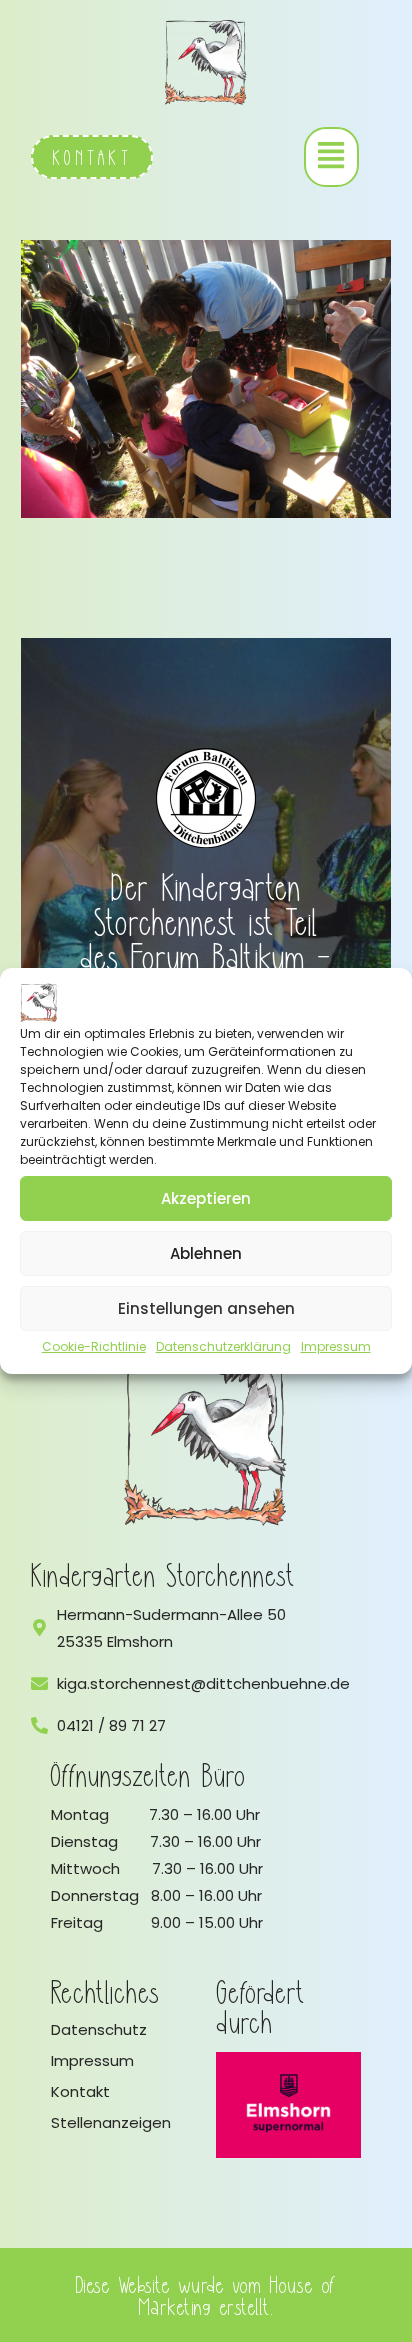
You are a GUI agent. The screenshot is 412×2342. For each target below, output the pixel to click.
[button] (331, 157)
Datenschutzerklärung (223, 1346)
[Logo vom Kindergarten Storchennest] (206, 1441)
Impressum (336, 1346)
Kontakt (80, 2091)
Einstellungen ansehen (206, 1308)
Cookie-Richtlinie (94, 1346)
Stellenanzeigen (111, 2122)
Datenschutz (99, 2029)
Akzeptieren (206, 1198)
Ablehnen (206, 1253)
